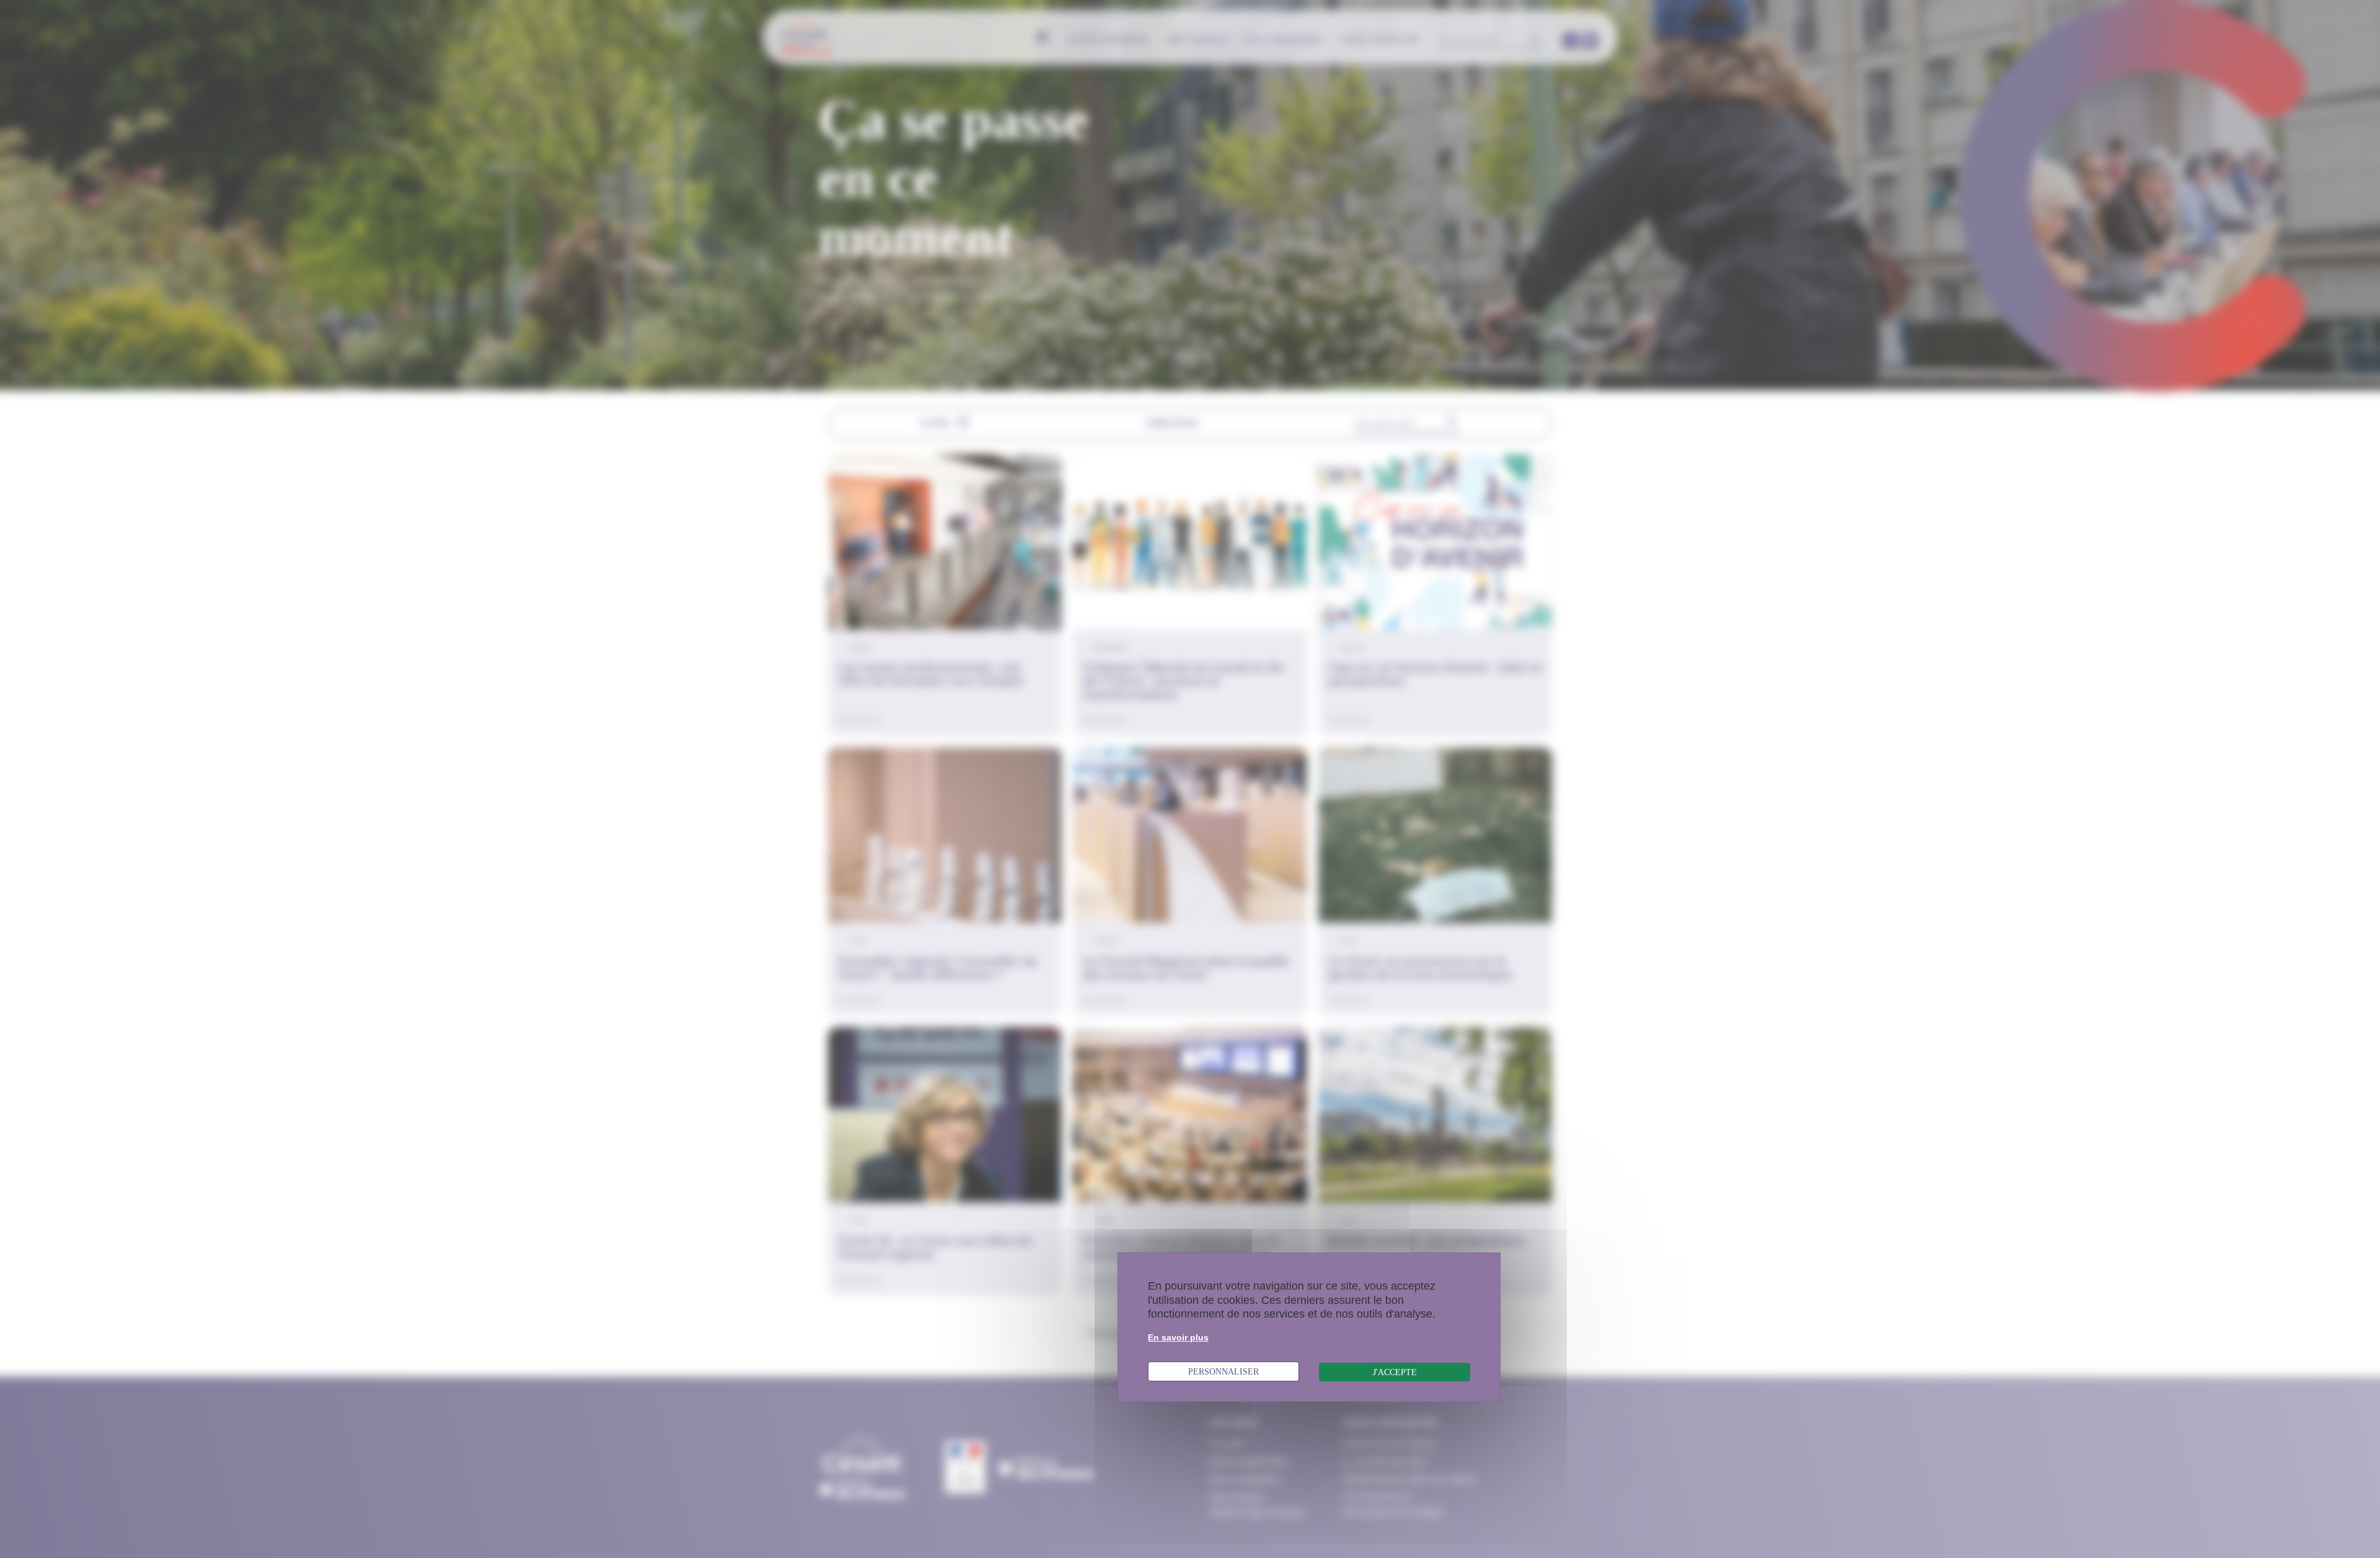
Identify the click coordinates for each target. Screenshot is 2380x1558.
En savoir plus (1178, 1337)
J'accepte (1395, 1372)
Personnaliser (1223, 1371)
